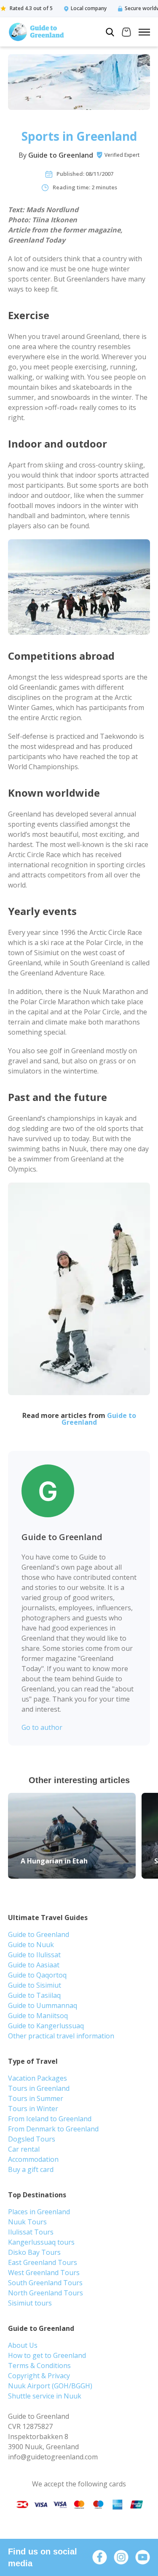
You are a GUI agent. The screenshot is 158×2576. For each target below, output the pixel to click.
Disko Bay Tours (34, 2252)
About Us (23, 2345)
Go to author (42, 1727)
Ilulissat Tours (31, 2232)
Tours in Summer (36, 2098)
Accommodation (33, 2159)
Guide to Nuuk (31, 1945)
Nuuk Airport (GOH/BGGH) (50, 2386)
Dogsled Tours (32, 2139)
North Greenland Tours (46, 2293)
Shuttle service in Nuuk (45, 2396)
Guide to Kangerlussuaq (46, 2026)
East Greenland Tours (43, 2262)
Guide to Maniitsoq (38, 2016)
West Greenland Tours (44, 2273)
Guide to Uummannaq (43, 2005)
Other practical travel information (61, 2036)
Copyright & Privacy (39, 2376)
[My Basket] (126, 33)
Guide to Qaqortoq (37, 1975)
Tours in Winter (33, 2109)
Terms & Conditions (39, 2366)
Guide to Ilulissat (34, 1955)
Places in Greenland (39, 2212)
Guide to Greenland (61, 155)
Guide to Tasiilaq (34, 1995)
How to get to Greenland (47, 2355)
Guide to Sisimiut (35, 1985)
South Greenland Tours (45, 2283)
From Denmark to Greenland (53, 2129)
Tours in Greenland (39, 2088)
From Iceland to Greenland (50, 2119)
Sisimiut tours (30, 2303)
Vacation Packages (37, 2078)
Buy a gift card (31, 2169)
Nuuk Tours (27, 2222)
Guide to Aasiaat (34, 1965)
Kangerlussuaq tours (41, 2242)
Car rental (24, 2149)
